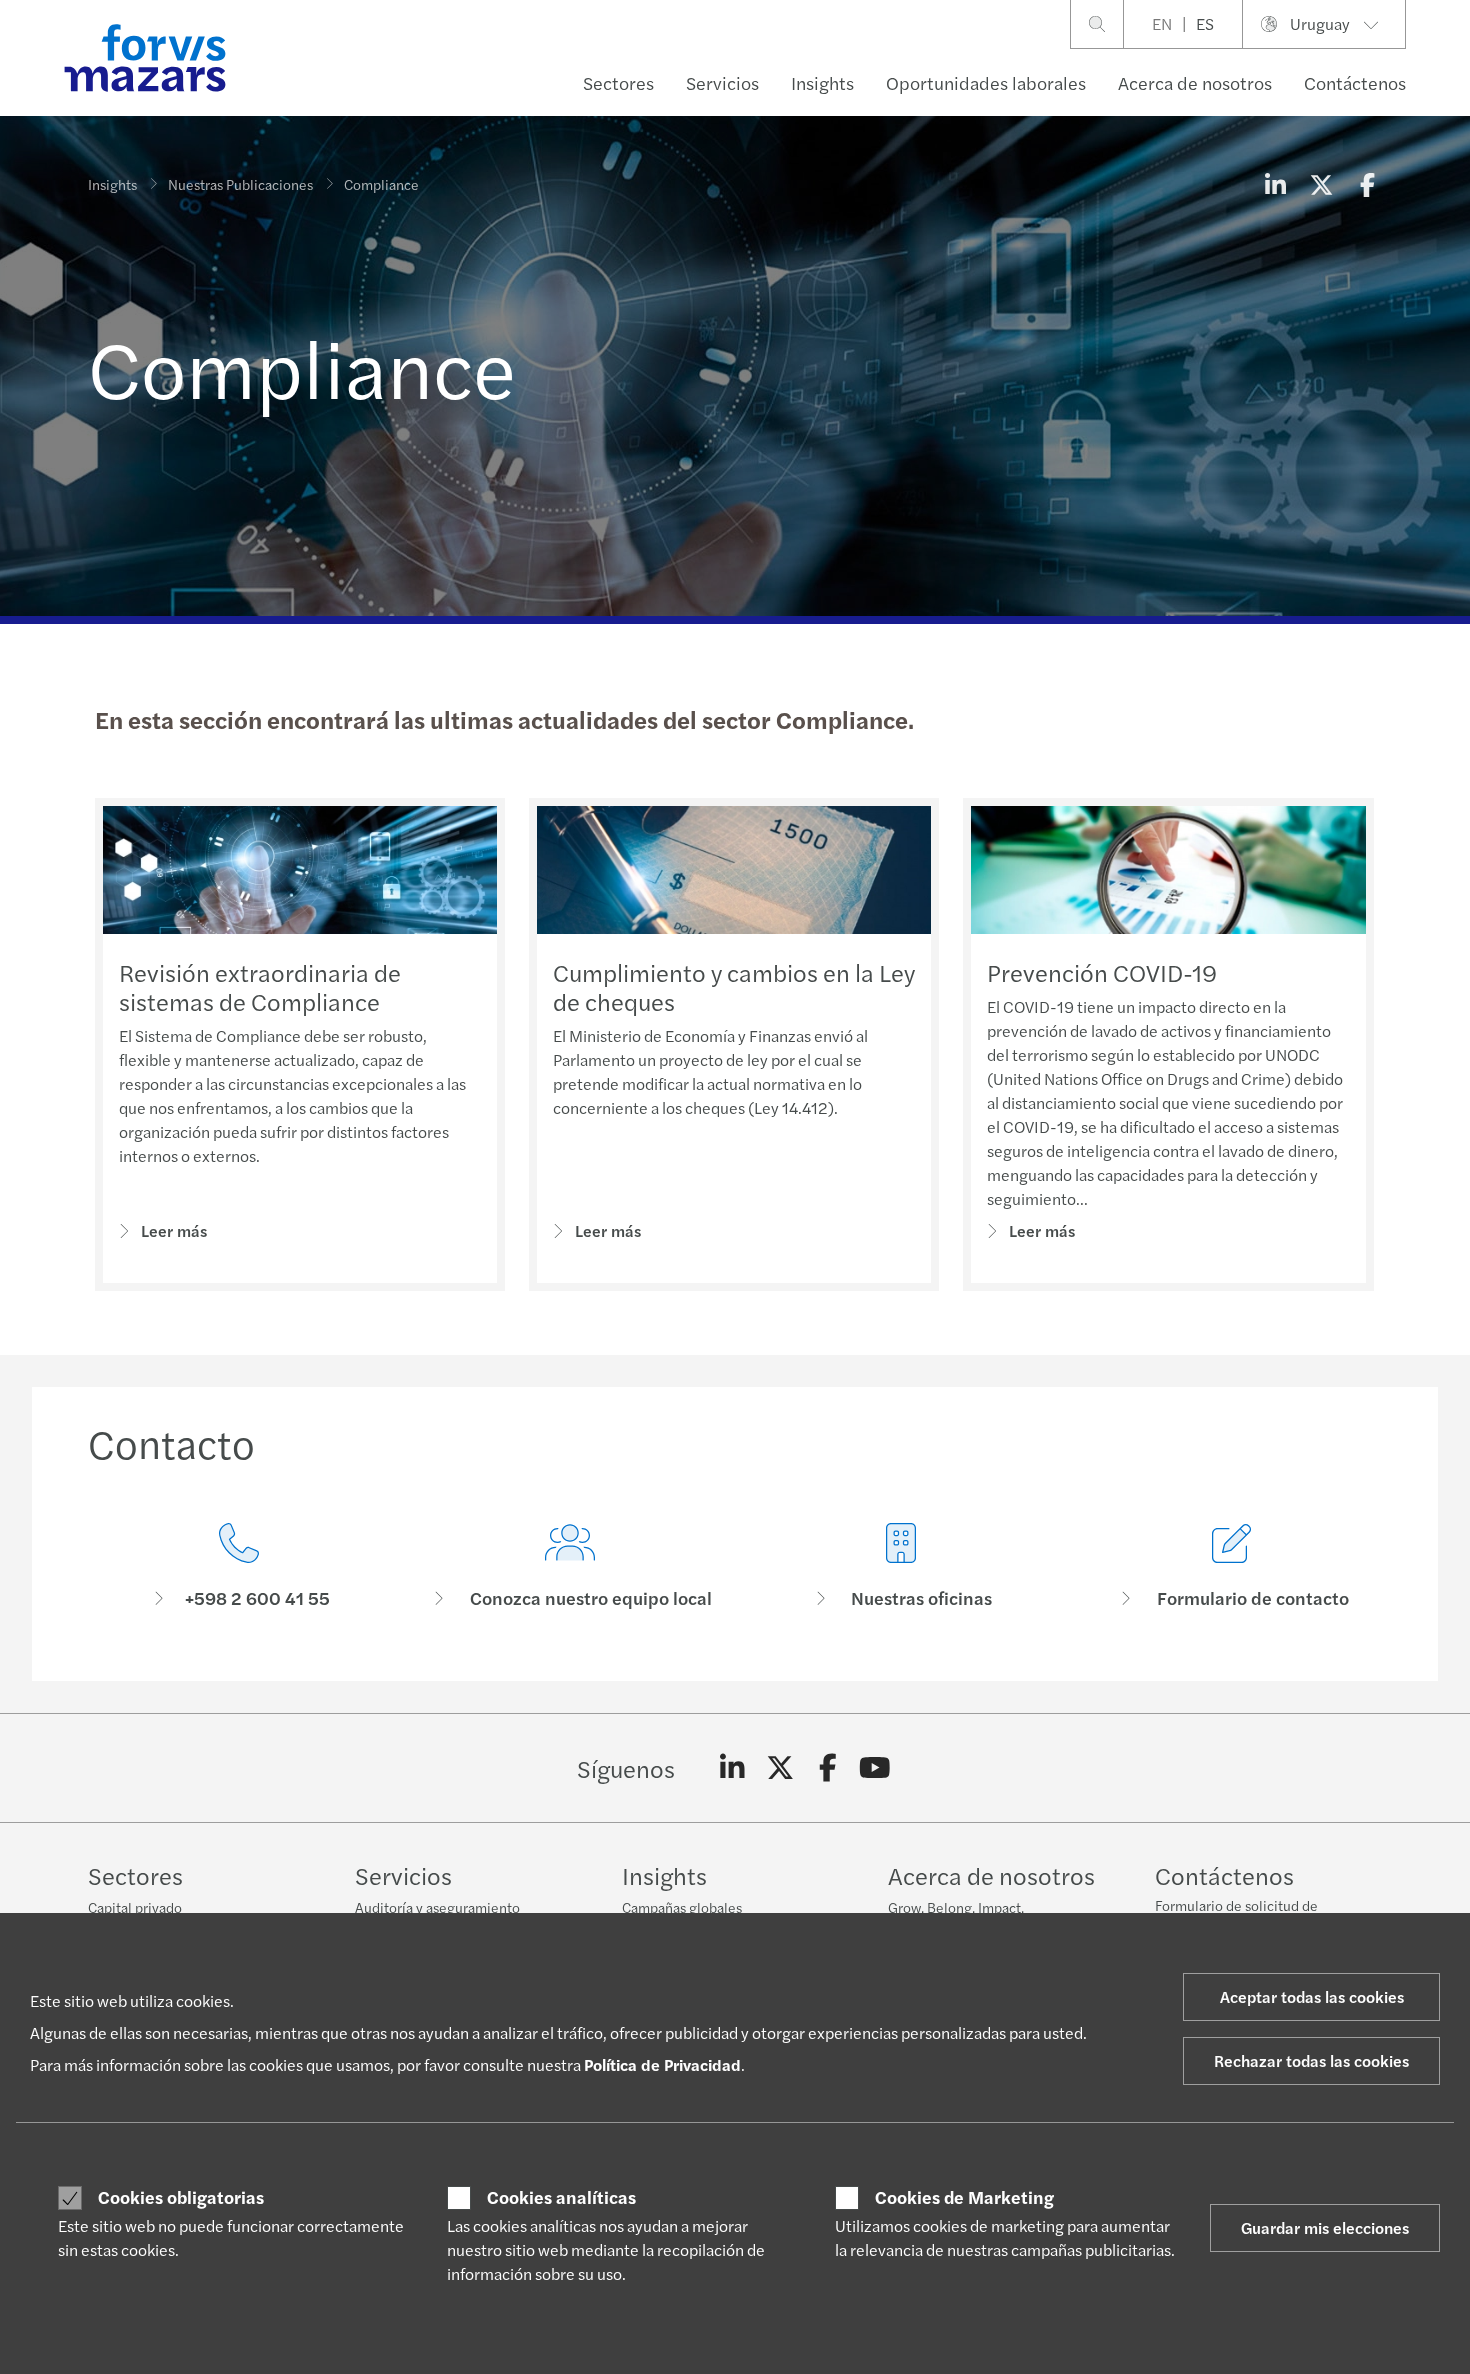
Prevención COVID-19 (1102, 972)
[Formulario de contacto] (1231, 1566)
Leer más (174, 1230)
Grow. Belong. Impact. (956, 1907)
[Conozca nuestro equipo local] (569, 1566)
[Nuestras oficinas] (900, 1566)
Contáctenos (1355, 82)
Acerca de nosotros (1195, 82)
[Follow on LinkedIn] (732, 1768)
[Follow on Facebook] (827, 1768)
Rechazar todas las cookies (1311, 2060)
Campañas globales (682, 1907)
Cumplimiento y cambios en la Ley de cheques (734, 986)
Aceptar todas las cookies (1312, 1996)
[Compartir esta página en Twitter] (1321, 184)
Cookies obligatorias (181, 2197)
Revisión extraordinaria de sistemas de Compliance (260, 986)
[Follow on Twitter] (780, 1768)
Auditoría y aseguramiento (437, 1907)
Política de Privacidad (662, 2064)
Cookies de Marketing (964, 2197)
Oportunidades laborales (986, 82)
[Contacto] (238, 1566)
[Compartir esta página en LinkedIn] (1275, 184)
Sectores (618, 82)
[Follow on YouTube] (875, 1768)
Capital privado (135, 1907)
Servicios (722, 82)
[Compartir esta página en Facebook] (1367, 184)
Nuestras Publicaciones (240, 184)
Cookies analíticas (561, 2197)
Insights (822, 82)
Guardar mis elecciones (1325, 2227)
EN (1162, 23)
